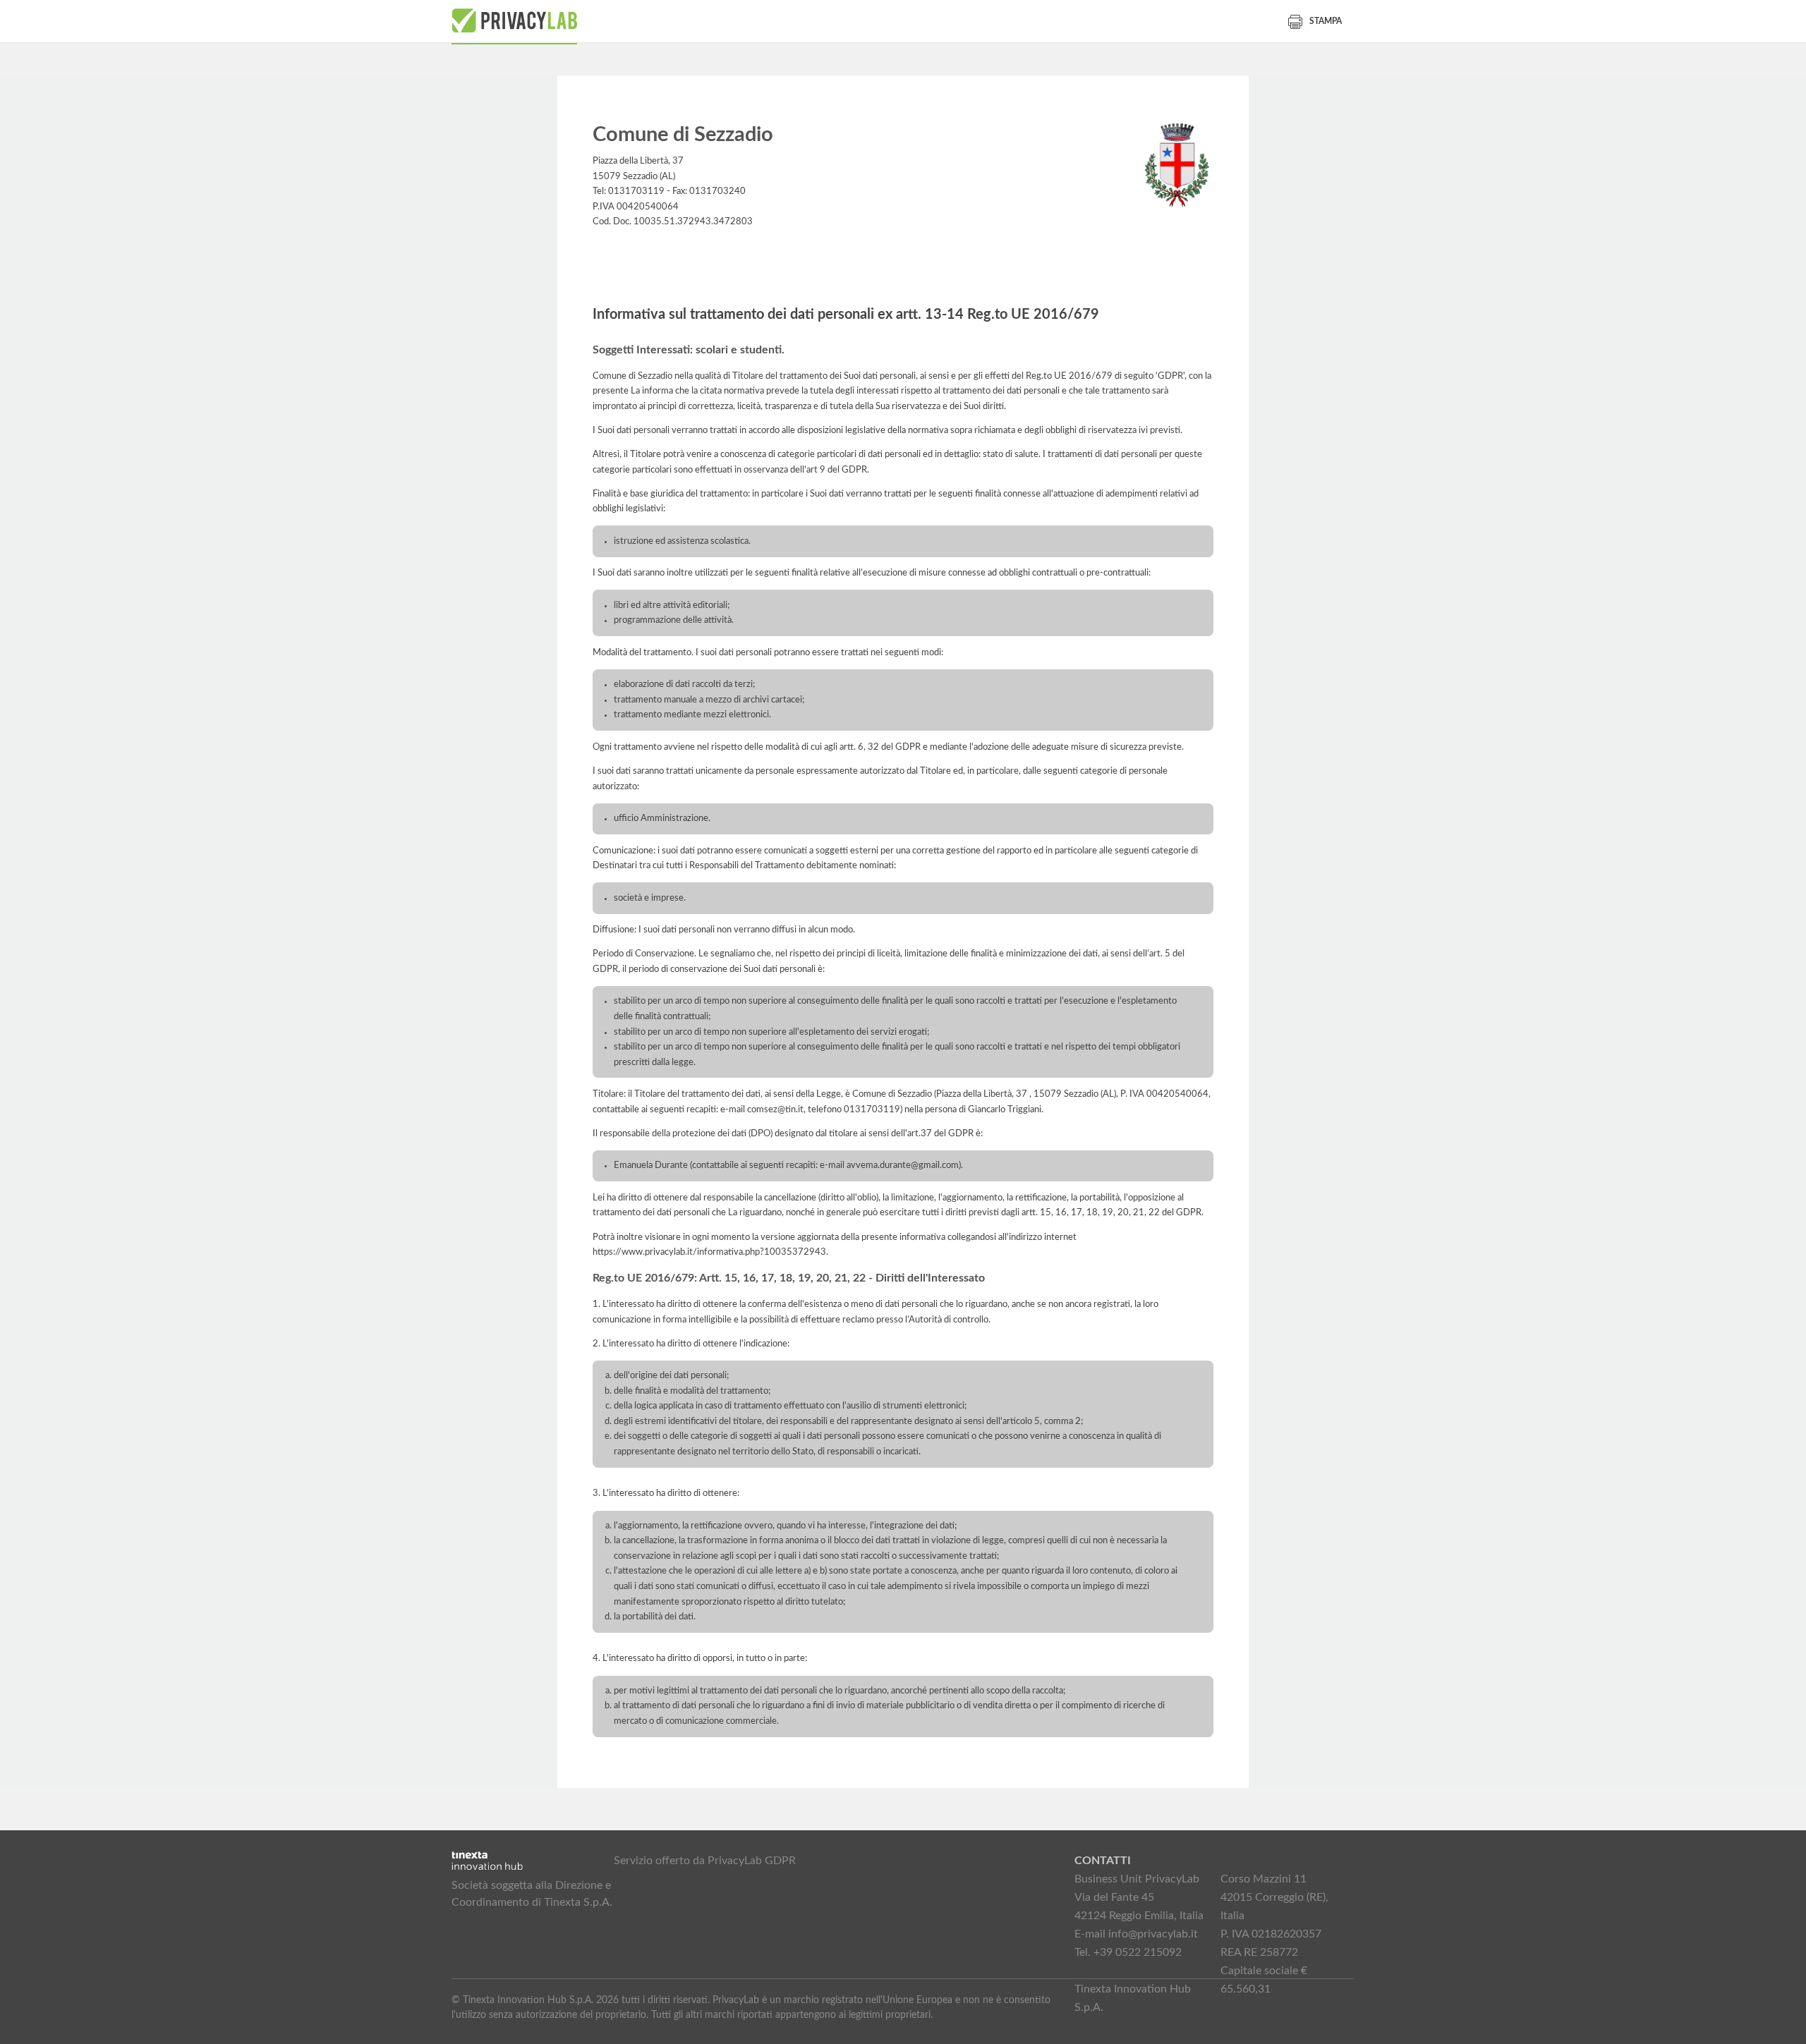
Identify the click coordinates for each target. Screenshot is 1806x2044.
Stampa (1326, 21)
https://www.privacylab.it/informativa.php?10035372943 (709, 1252)
